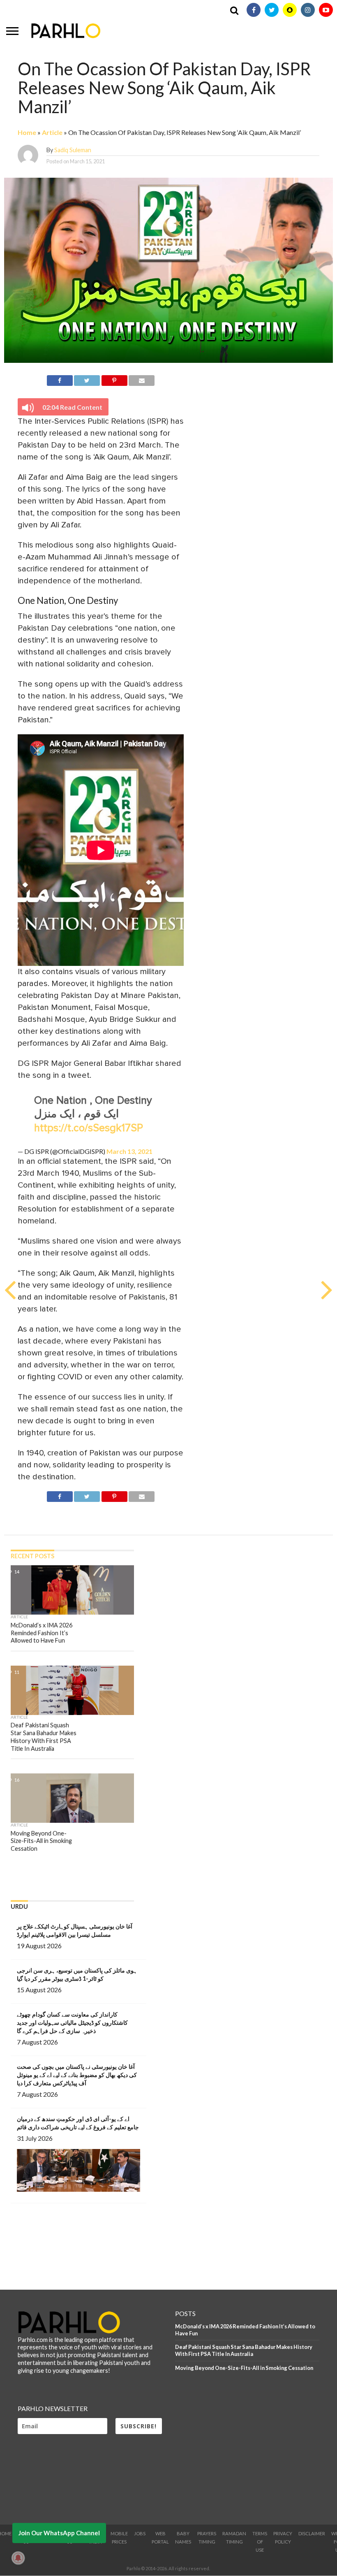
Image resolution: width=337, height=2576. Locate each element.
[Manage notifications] (18, 2558)
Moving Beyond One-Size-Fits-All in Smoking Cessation (244, 2368)
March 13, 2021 (129, 1151)
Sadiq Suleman (73, 150)
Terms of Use (260, 2542)
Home (27, 132)
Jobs (140, 2533)
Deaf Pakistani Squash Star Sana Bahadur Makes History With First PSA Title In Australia (244, 2350)
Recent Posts (32, 1556)
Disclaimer (312, 2533)
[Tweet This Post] (87, 379)
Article (52, 132)
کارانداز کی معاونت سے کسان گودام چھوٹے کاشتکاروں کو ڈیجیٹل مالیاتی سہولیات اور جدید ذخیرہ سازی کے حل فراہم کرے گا (72, 2023)
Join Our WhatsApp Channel (59, 2533)
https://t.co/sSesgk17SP (89, 1128)
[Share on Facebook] (60, 379)
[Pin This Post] (114, 379)
